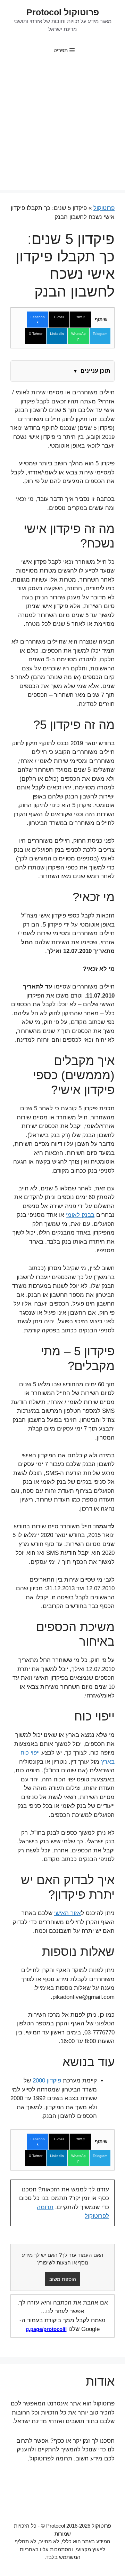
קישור (81, 317)
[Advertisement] (62, 127)
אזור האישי (68, 1913)
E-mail (59, 317)
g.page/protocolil (46, 2329)
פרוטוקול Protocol (63, 12)
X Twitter (36, 334)
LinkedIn (57, 334)
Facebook (38, 320)
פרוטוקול (104, 208)
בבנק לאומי (80, 1215)
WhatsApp (78, 336)
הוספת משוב (63, 2279)
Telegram (100, 334)
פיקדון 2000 (47, 2081)
